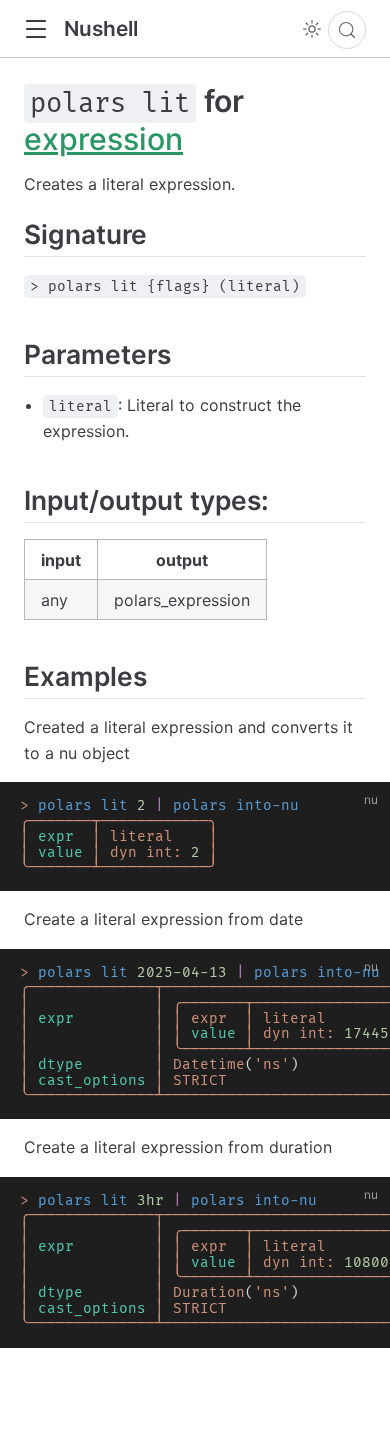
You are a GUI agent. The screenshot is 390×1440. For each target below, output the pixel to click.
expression (103, 139)
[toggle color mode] (312, 29)
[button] (35, 29)
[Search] (347, 30)
